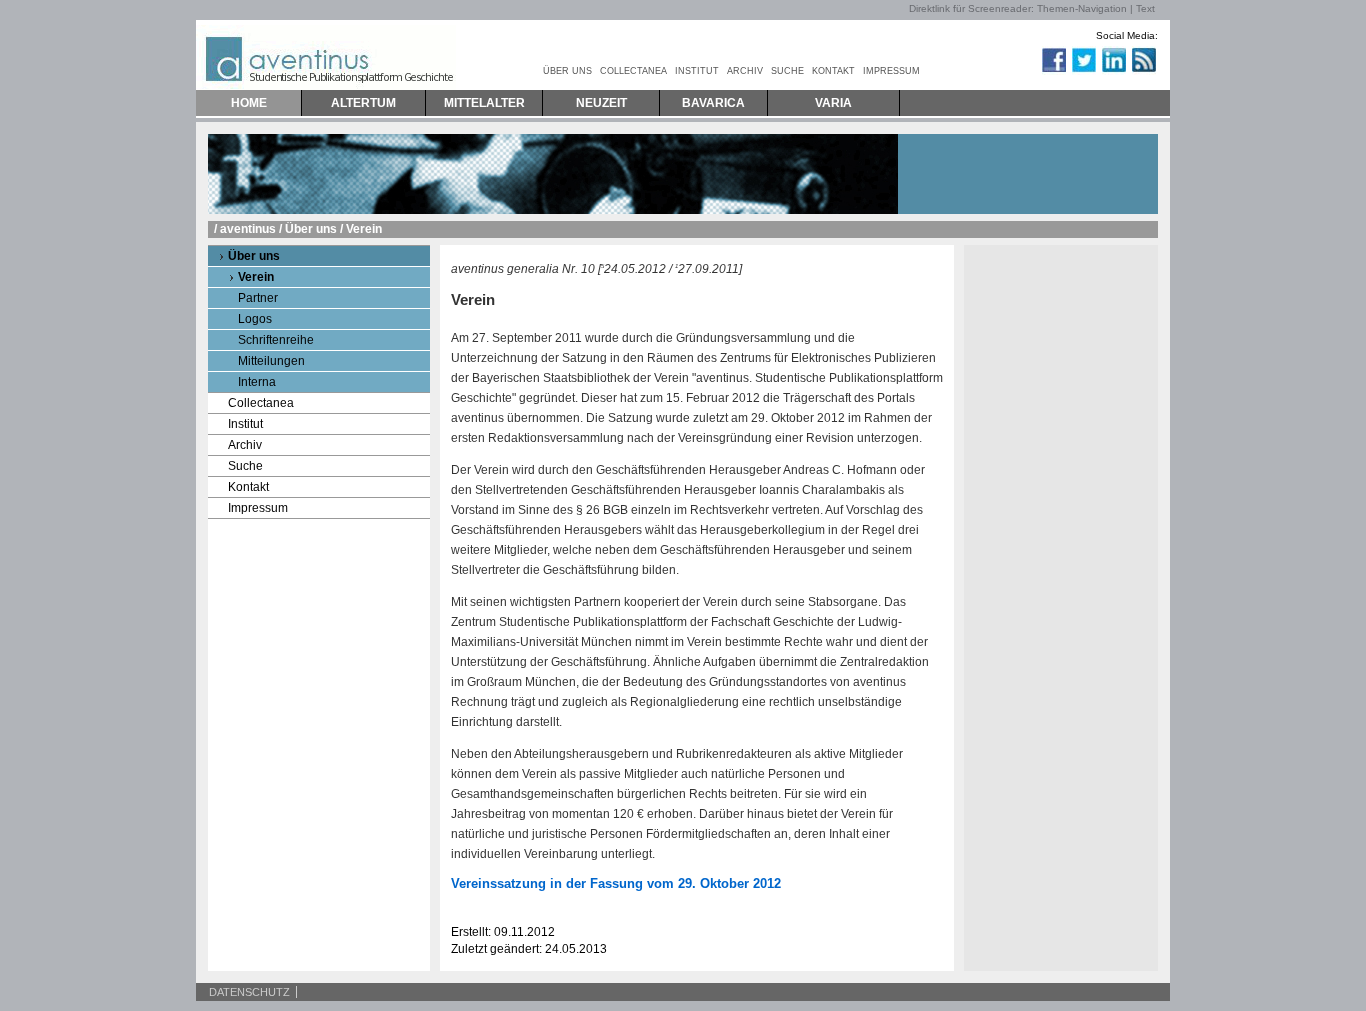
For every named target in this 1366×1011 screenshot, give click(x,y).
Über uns (311, 229)
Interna (257, 382)
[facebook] (1053, 71)
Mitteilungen (271, 361)
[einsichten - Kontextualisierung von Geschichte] (1034, 71)
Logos (255, 319)
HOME (249, 103)
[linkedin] (1113, 71)
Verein (256, 277)
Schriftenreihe (276, 340)
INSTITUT (697, 71)
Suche (245, 466)
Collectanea (261, 403)
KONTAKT (833, 71)
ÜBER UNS (567, 71)
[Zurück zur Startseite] (326, 55)
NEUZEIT (601, 103)
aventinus (248, 229)
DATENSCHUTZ (249, 992)
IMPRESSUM (891, 71)
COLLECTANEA (633, 71)
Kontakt (248, 487)
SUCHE (787, 71)
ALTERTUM (363, 103)
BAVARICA (713, 103)
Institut (245, 424)
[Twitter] (1083, 71)
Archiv (245, 445)
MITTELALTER (484, 103)
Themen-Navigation (1082, 8)
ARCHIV (745, 71)
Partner (258, 298)
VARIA (833, 103)
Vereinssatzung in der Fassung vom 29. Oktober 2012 (616, 883)
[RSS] (1143, 71)
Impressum (258, 508)
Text (1145, 8)
